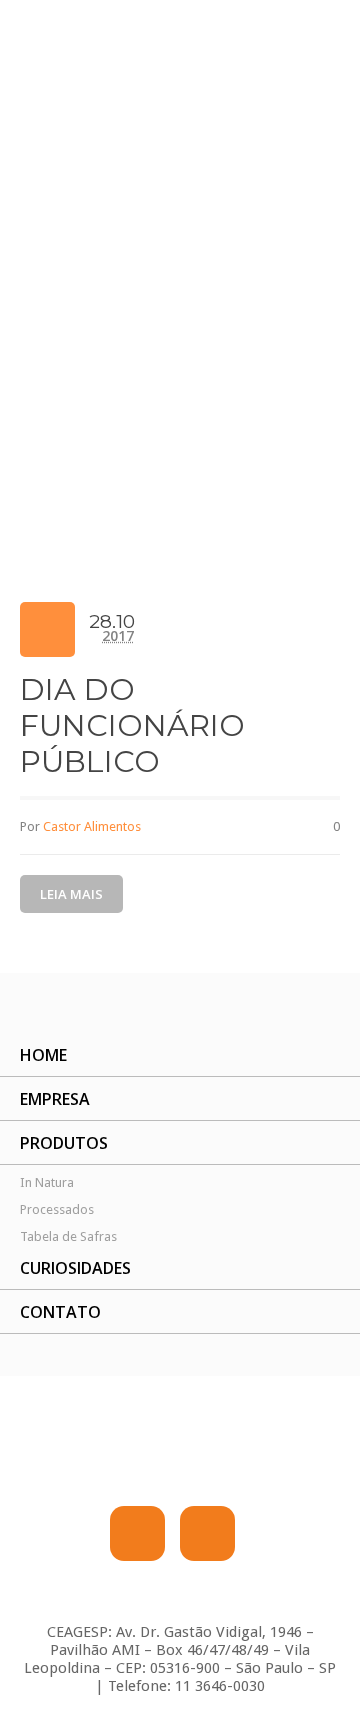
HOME (43, 1055)
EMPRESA (55, 1099)
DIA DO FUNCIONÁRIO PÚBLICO (132, 725)
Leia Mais (71, 894)
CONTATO (60, 1312)
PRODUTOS (64, 1143)
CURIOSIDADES (75, 1268)
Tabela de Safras (68, 1236)
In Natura (47, 1182)
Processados (57, 1209)
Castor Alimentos (92, 826)
